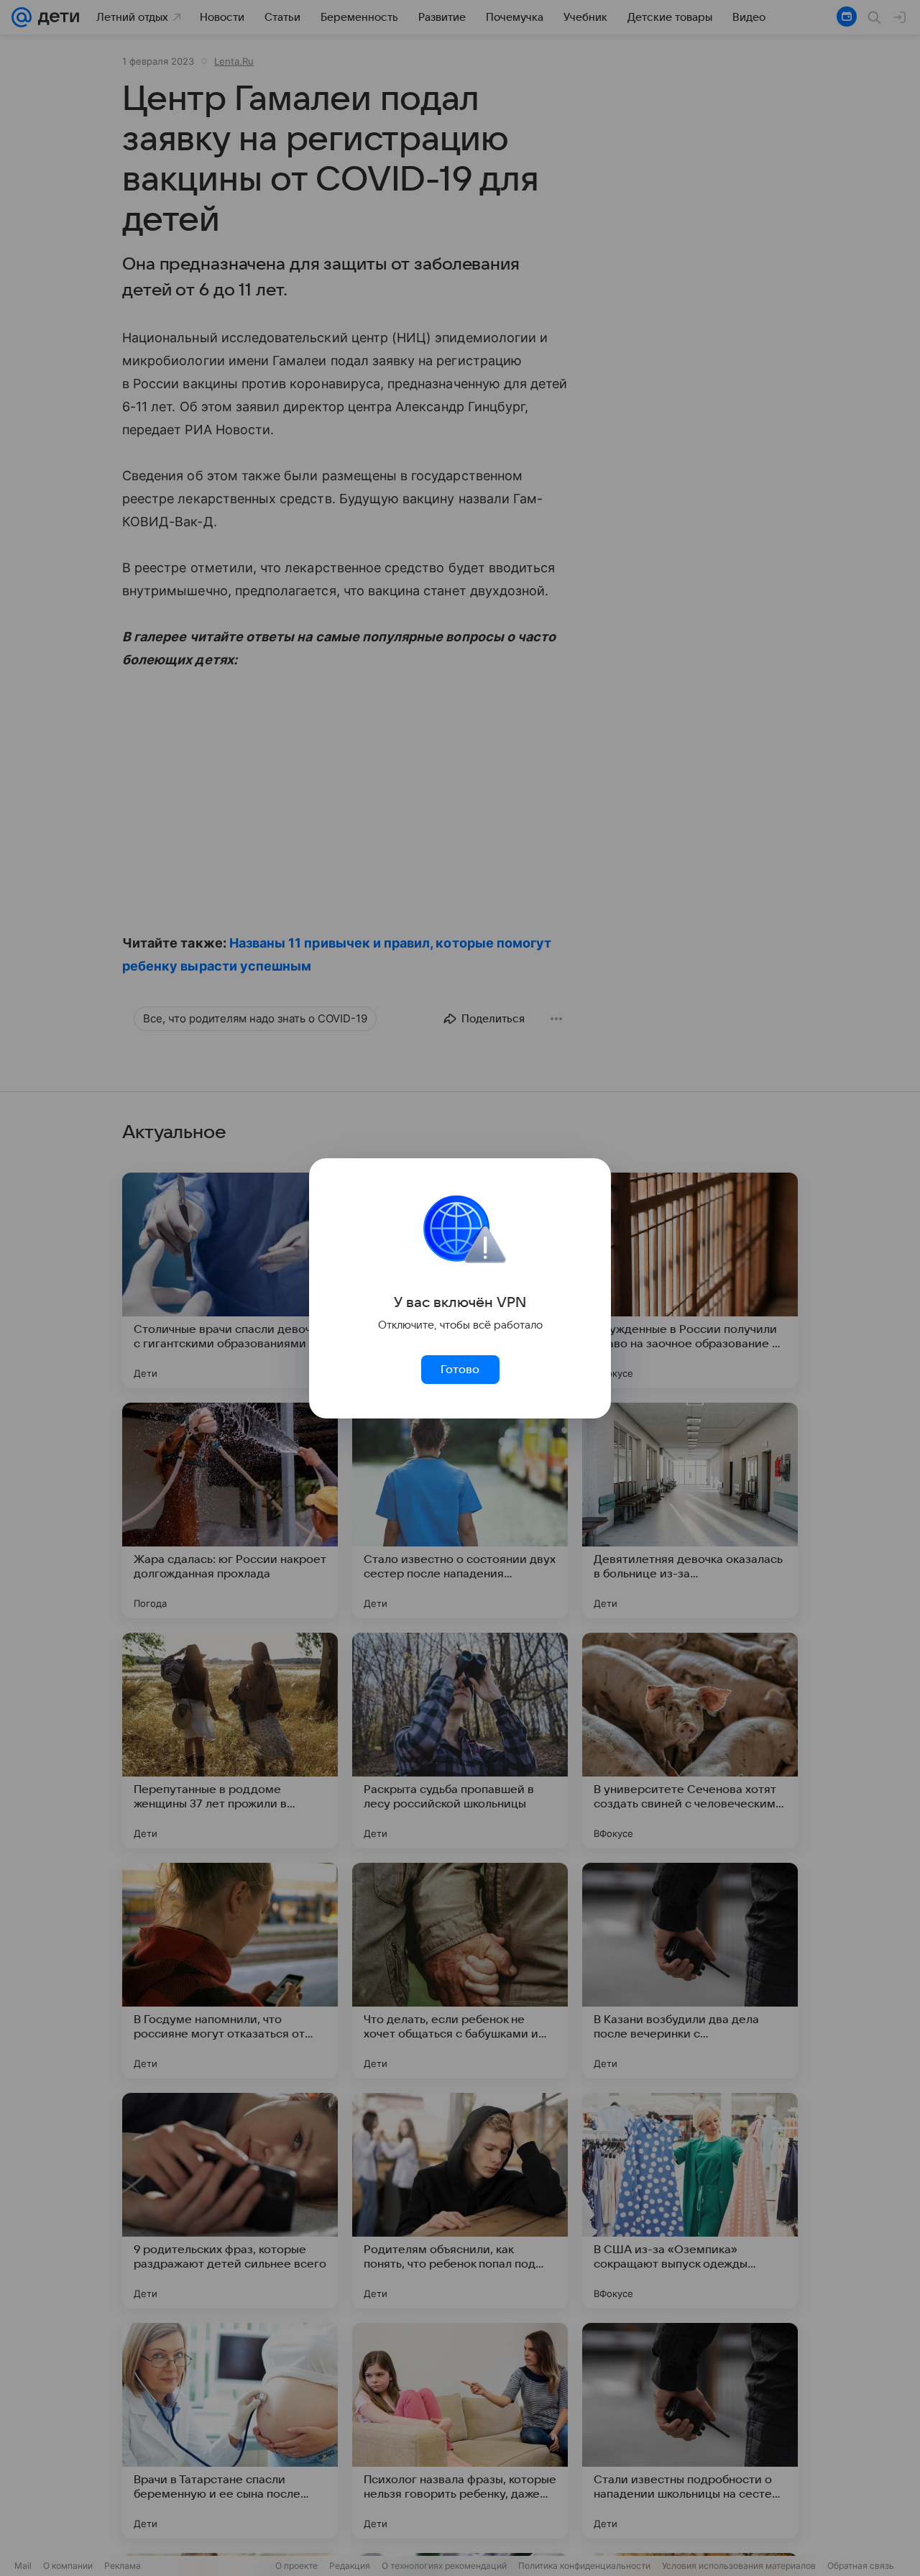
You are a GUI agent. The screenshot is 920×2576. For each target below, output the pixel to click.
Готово (460, 1370)
